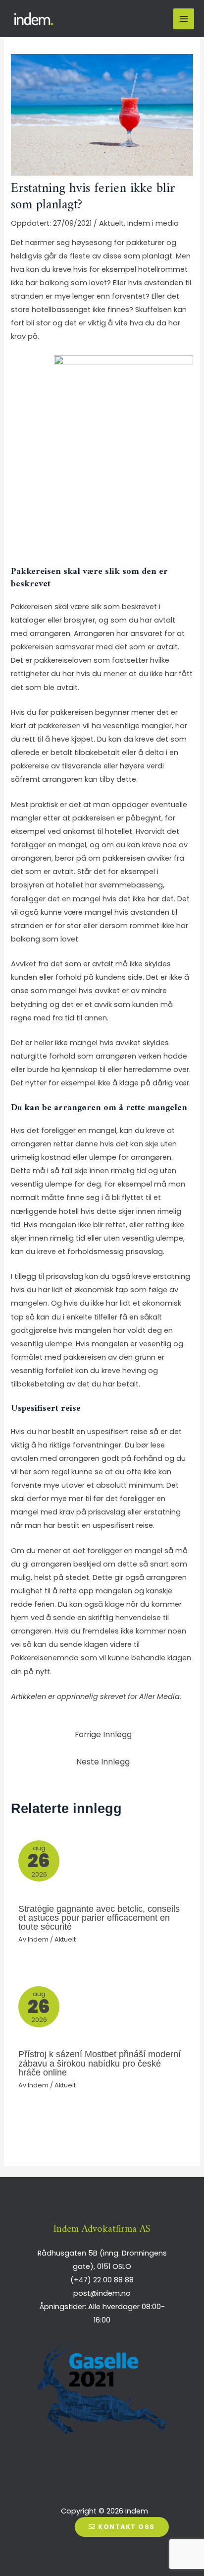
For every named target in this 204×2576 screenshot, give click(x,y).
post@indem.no (102, 2293)
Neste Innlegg (103, 1762)
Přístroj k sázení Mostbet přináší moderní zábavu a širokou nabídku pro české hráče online (100, 2063)
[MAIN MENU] (184, 19)
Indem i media (153, 223)
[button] (122, 2527)
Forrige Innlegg (103, 1734)
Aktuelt (111, 223)
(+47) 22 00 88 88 (102, 2280)
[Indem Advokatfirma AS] (35, 19)
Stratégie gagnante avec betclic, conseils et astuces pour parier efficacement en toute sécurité (99, 1917)
